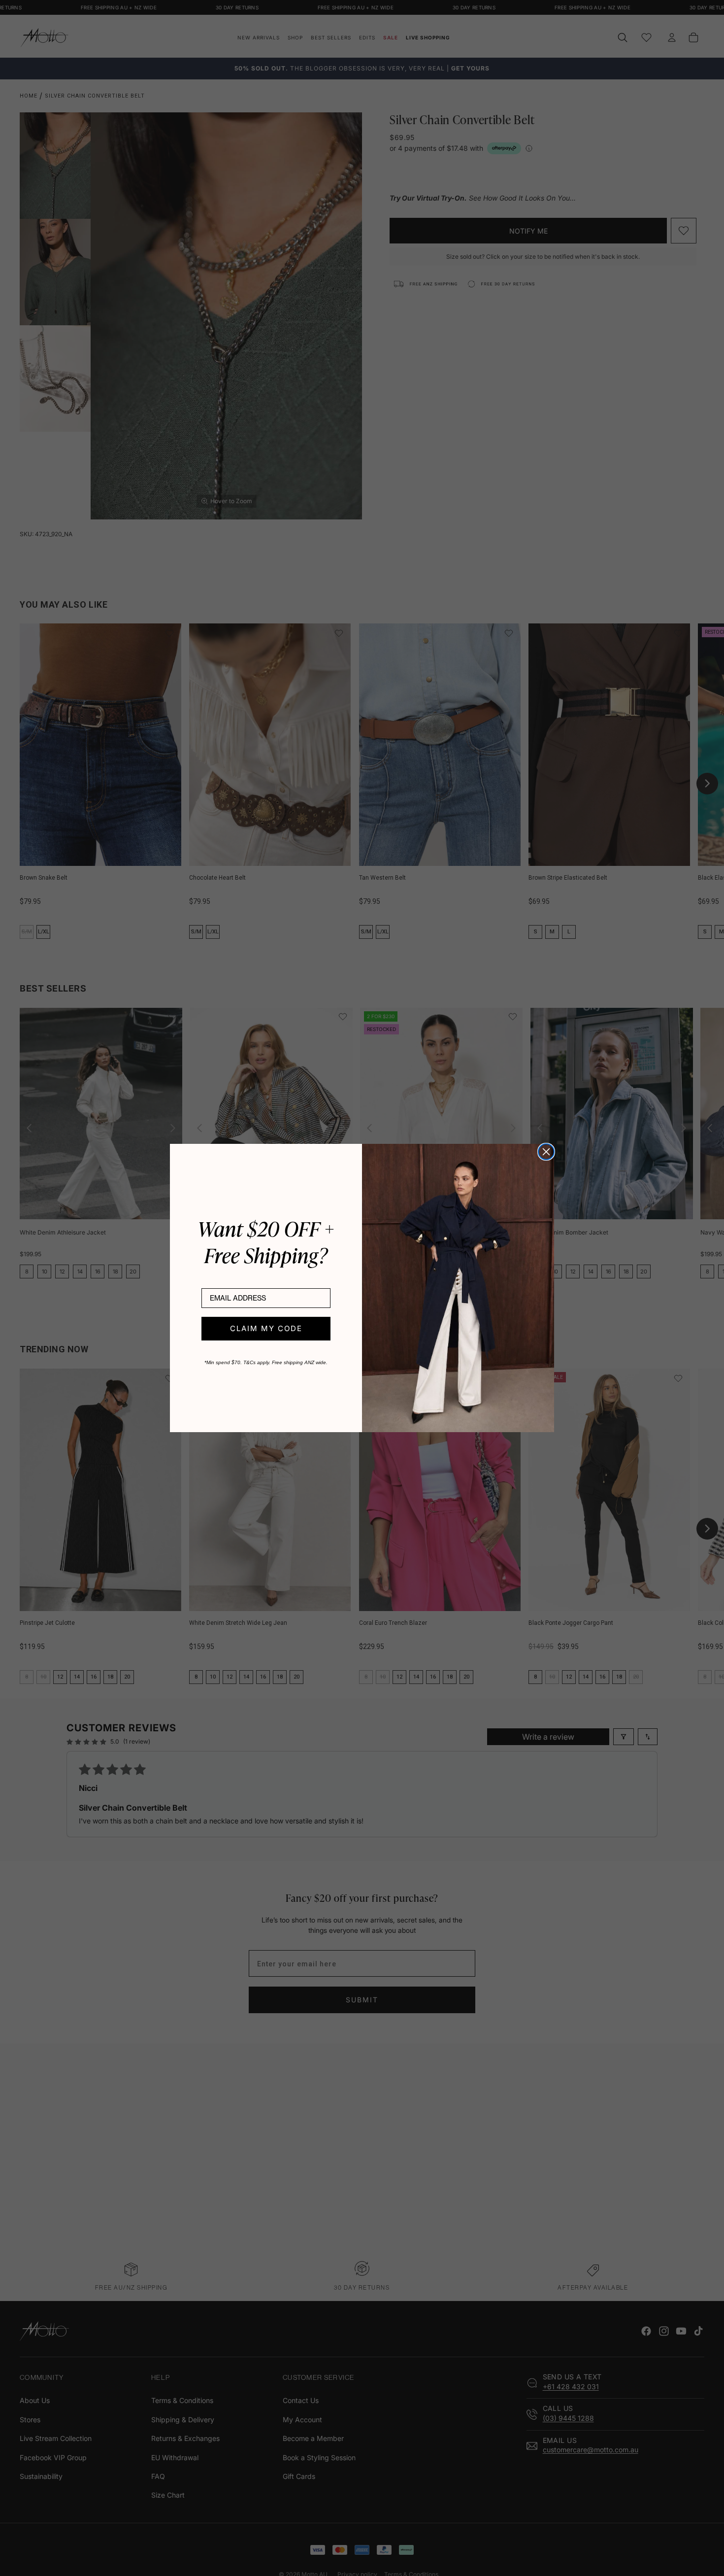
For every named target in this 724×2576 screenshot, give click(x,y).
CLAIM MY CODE (266, 1328)
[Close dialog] (546, 1152)
